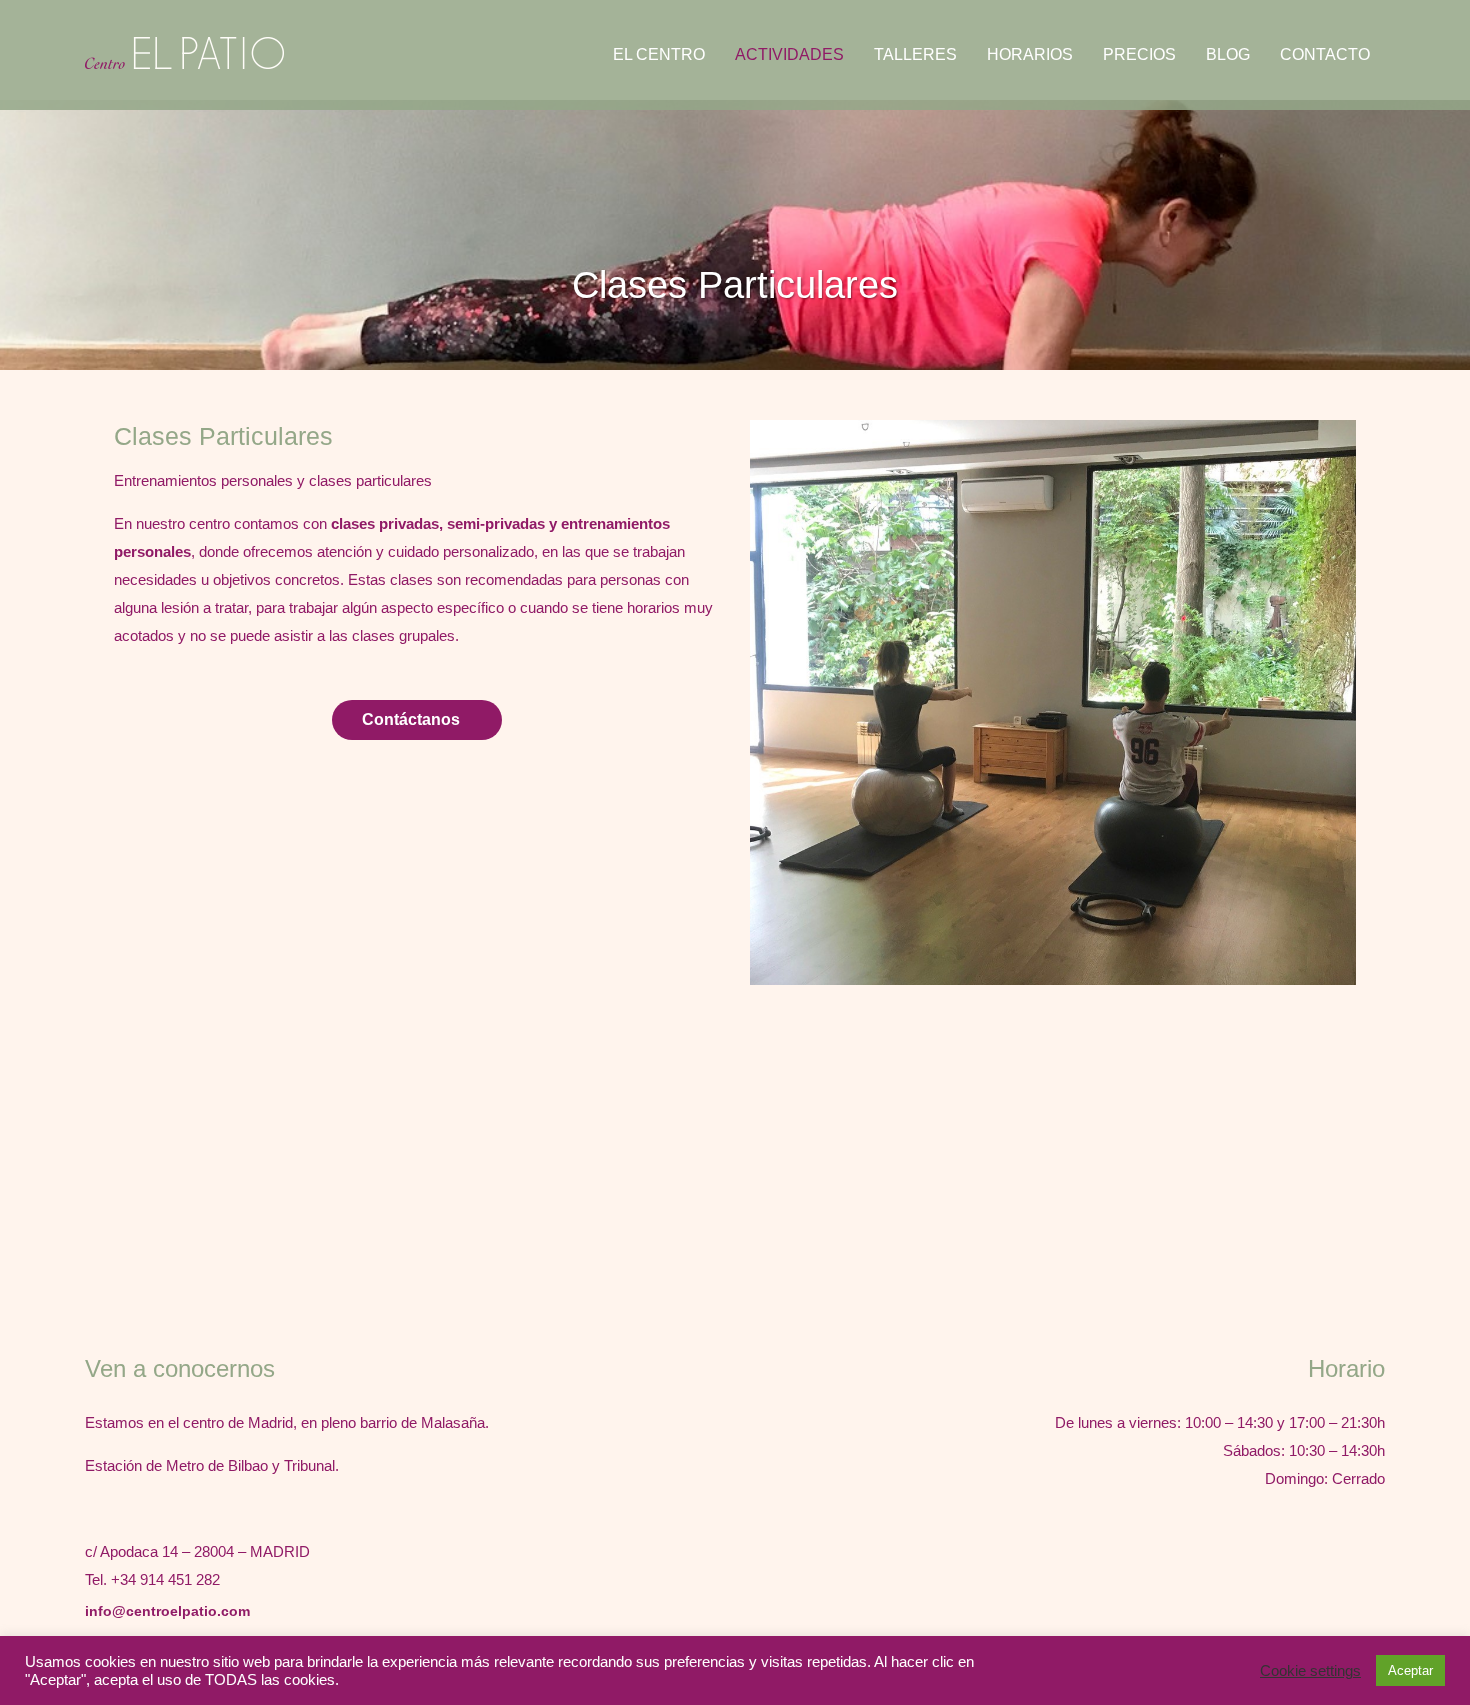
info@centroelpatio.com (167, 1611)
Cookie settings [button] (1310, 1671)
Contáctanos (411, 719)
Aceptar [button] (1410, 1670)
